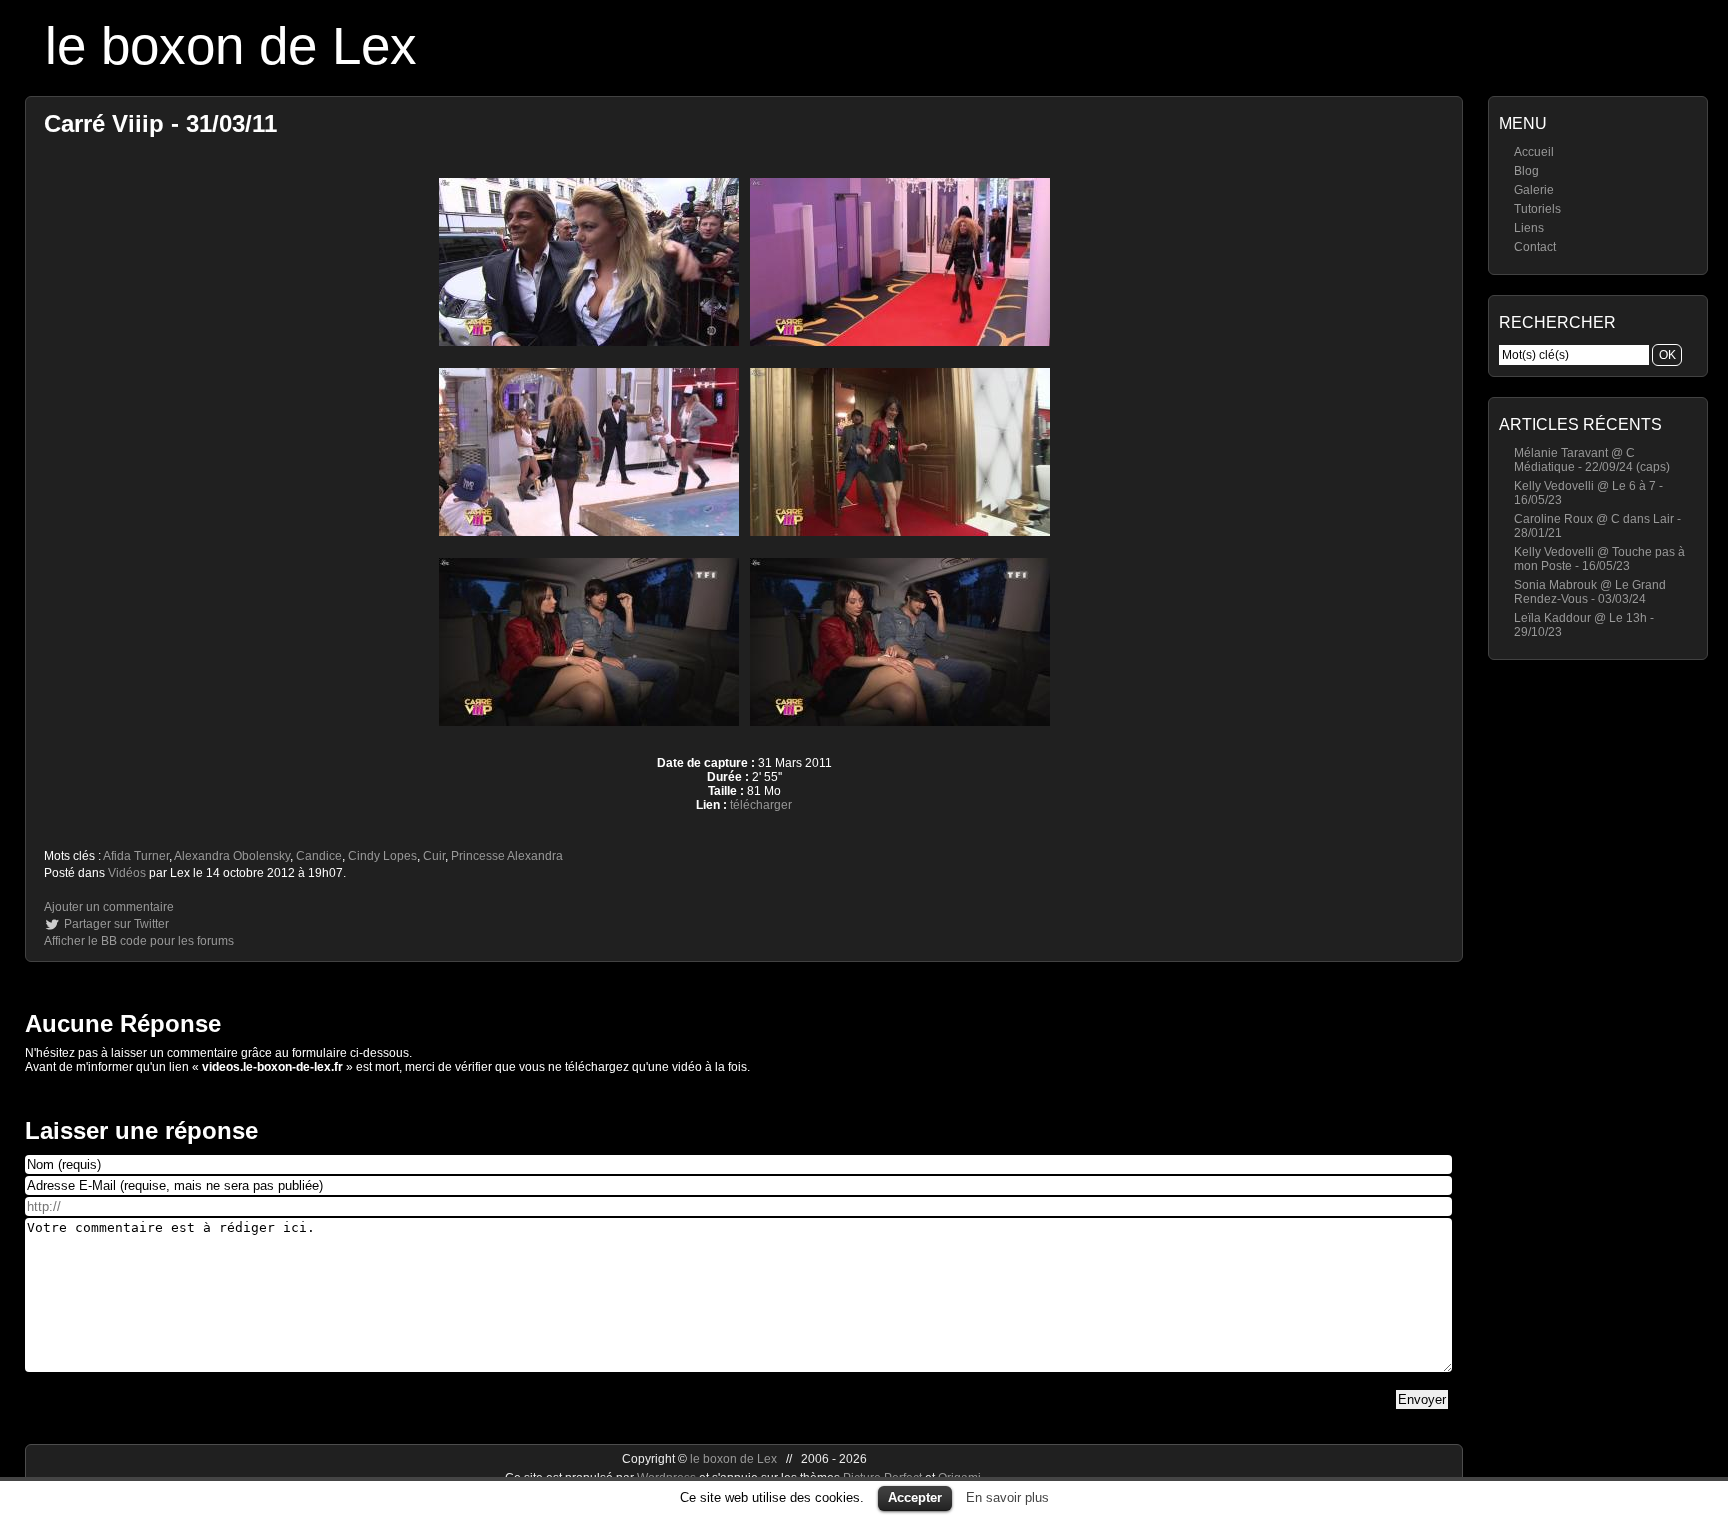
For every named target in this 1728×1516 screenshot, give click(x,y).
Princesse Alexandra (507, 856)
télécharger (761, 805)
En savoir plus (1007, 1497)
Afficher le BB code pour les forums (139, 941)
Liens (1529, 228)
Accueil (1534, 152)
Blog (1526, 171)
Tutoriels (1537, 209)
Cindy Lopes (382, 856)
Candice (319, 856)
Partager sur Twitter (116, 924)
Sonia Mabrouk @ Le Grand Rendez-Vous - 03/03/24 (1590, 592)
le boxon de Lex (231, 45)
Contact (1535, 247)
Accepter (915, 1497)
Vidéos (127, 873)
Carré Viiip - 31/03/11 (160, 123)
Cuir (434, 856)
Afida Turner (136, 856)
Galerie (1534, 190)
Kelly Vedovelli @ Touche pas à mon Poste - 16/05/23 (1599, 559)
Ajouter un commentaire (109, 907)
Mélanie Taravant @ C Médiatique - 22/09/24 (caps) (1592, 460)
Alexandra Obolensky (232, 856)
